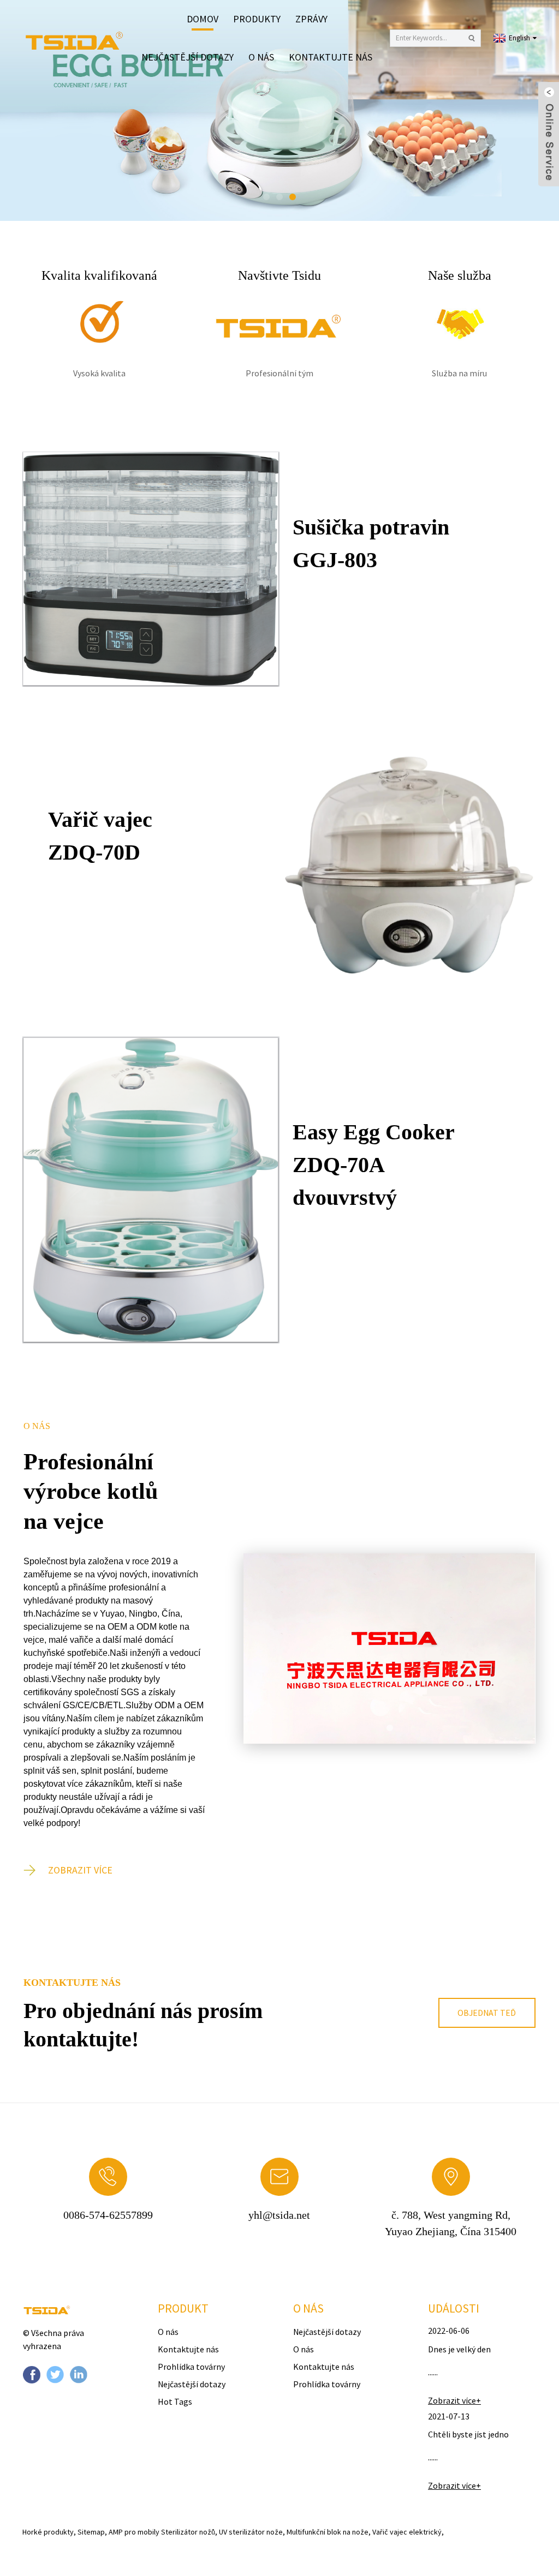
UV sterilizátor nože (251, 2532)
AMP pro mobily (134, 2532)
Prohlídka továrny (191, 2367)
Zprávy (311, 19)
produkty (257, 19)
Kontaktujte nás (331, 57)
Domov (203, 19)
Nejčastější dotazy (188, 57)
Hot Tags (175, 2401)
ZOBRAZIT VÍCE (80, 1870)
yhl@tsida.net (279, 2215)
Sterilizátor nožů (188, 2532)
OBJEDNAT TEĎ (487, 2013)
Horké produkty (48, 2532)
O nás (261, 57)
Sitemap (91, 2532)
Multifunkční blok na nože (328, 2532)
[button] (35, 111)
